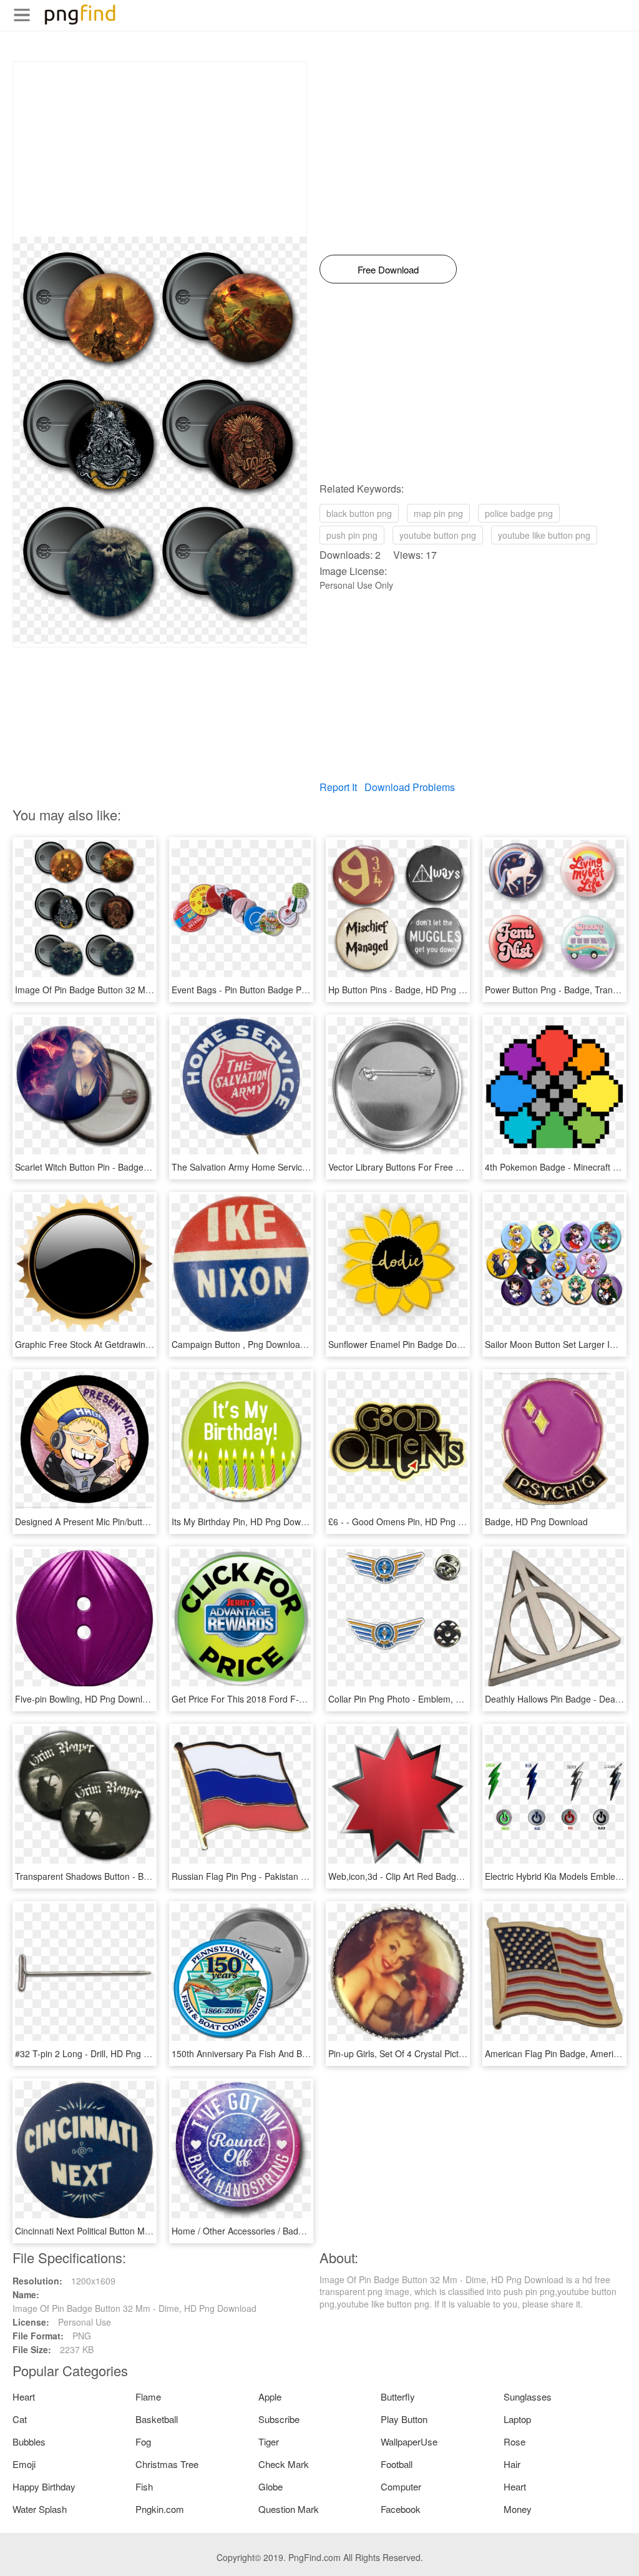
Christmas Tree (167, 2464)
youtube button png (438, 535)
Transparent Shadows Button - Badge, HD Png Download (128, 1876)
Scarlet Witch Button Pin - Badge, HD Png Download (118, 1167)
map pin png (438, 513)
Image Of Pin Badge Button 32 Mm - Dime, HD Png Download (137, 990)
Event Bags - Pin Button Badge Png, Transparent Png (277, 990)
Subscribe (279, 2419)
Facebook (401, 2509)
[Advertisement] (160, 149)
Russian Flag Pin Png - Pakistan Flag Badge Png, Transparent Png (304, 1876)
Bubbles (29, 2441)
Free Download (388, 269)
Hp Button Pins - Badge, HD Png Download (413, 990)
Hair (512, 2464)
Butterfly (398, 2397)
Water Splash (40, 2509)
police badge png (519, 513)
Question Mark (289, 2509)
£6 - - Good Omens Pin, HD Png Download (413, 1522)
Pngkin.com (160, 2509)
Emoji (24, 2464)
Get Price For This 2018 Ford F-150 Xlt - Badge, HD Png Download (305, 1699)
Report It (338, 787)
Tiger (269, 2441)
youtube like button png (544, 535)
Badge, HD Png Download (536, 1522)
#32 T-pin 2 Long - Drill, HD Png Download (99, 2053)
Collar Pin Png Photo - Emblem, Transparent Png (425, 1699)
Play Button (404, 2419)
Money (518, 2509)
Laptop (517, 2419)
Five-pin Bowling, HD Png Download (86, 1699)
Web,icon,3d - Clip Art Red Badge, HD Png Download (433, 1876)
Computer (401, 2486)
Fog (143, 2441)
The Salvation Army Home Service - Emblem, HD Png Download (298, 1167)
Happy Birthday (44, 2486)
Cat (20, 2419)
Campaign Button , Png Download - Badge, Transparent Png (291, 1344)
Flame (148, 2397)
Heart (24, 2397)
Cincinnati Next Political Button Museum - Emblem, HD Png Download (152, 2231)
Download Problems (410, 787)
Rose (515, 2441)
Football (397, 2464)
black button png (359, 513)
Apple (270, 2397)
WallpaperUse (409, 2441)
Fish (144, 2486)
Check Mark (284, 2464)
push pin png (352, 535)
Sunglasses (528, 2397)
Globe (271, 2486)
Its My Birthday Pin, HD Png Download (247, 1522)
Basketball (157, 2419)
